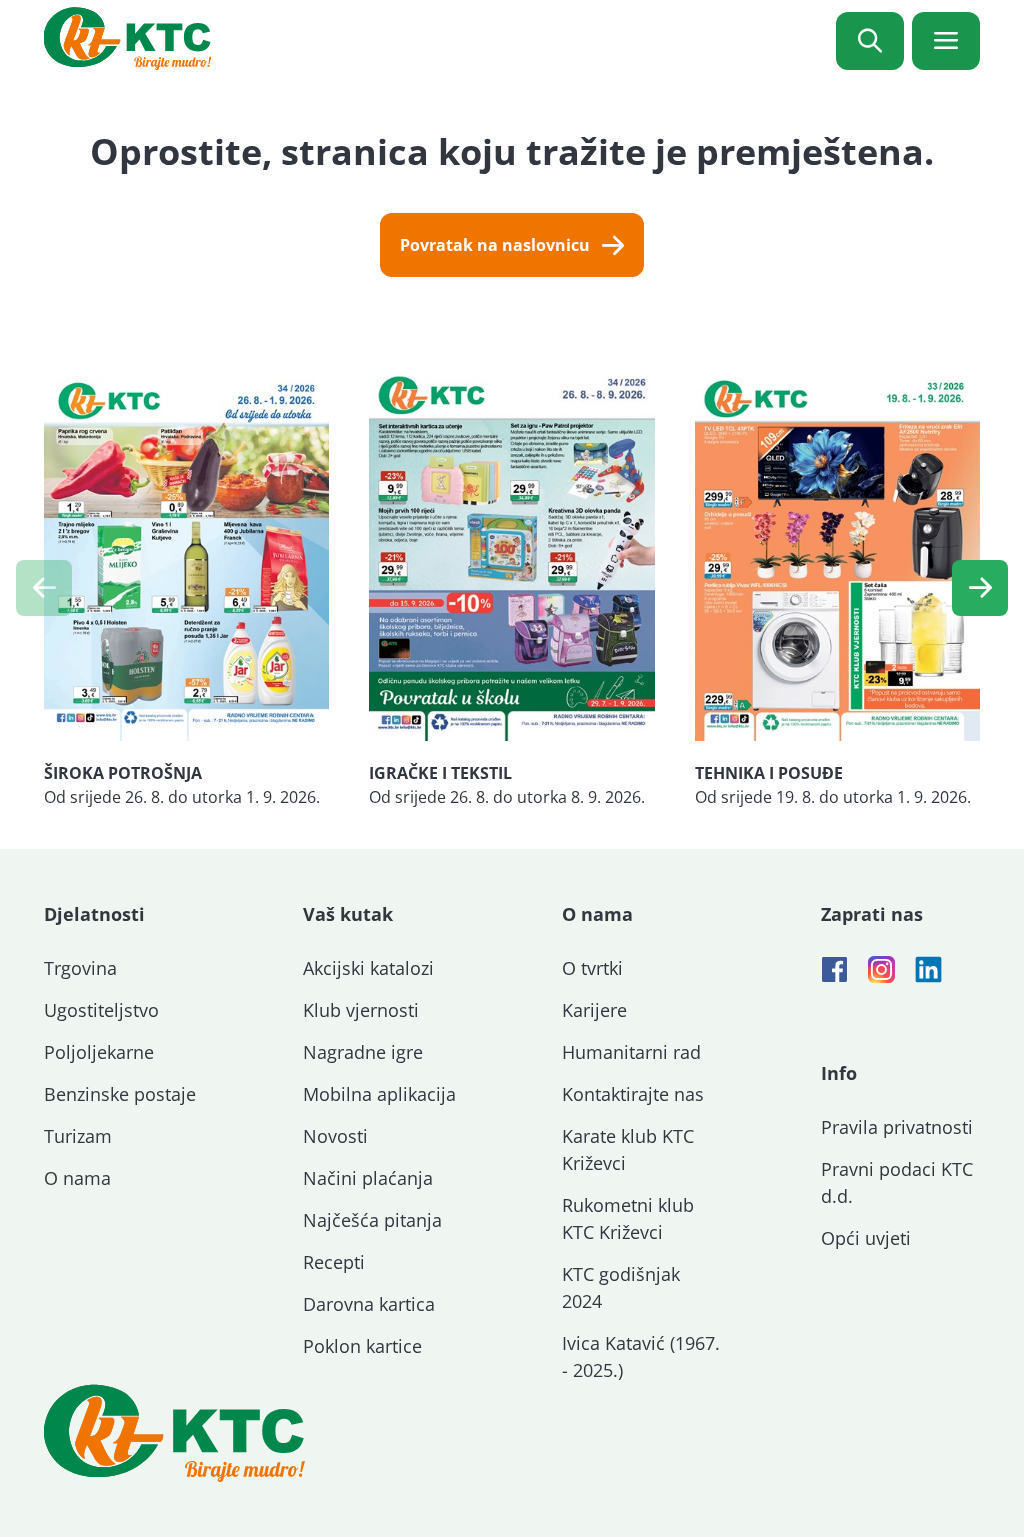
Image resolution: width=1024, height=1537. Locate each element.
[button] (980, 588)
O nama (77, 1178)
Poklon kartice (362, 1346)
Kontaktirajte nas (633, 1094)
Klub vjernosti (361, 1010)
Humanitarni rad (631, 1052)
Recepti (334, 1262)
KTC (127, 38)
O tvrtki (592, 968)
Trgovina (80, 968)
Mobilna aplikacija (379, 1094)
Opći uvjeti (866, 1238)
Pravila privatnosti (897, 1127)
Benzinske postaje (120, 1094)
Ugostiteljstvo (101, 1010)
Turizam (78, 1136)
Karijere (594, 1010)
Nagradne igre (363, 1052)
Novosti (335, 1136)
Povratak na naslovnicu (495, 245)
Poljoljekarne (99, 1052)
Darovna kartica (369, 1304)
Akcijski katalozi (368, 968)
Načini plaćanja (368, 1178)
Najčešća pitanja (372, 1220)
